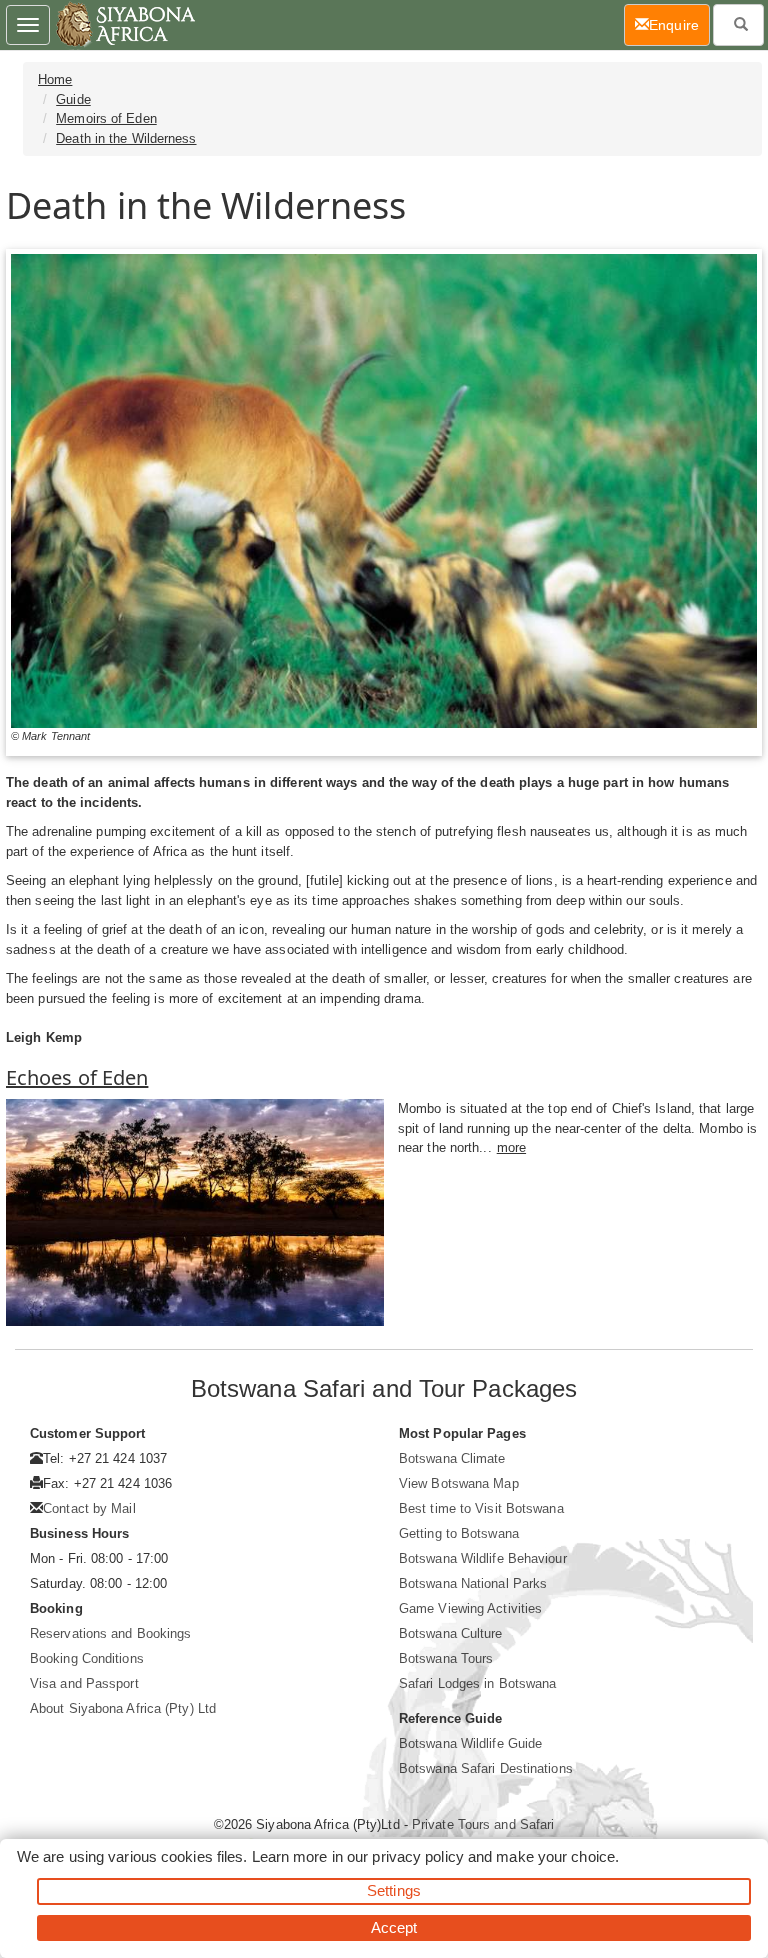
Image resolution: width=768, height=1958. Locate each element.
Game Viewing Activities (470, 1608)
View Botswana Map (459, 1483)
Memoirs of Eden (106, 118)
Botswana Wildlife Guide (470, 1743)
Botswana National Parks (473, 1583)
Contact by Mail (89, 1508)
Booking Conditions (87, 1658)
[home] (124, 25)
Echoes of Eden (77, 1077)
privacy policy (417, 1856)
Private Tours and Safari (483, 1824)
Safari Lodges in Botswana (478, 1683)
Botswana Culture (451, 1633)
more (511, 1147)
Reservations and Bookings (111, 1633)
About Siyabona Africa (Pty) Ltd (123, 1708)
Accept (394, 1927)
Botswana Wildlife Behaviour (483, 1558)
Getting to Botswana (459, 1533)
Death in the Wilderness (126, 138)
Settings (394, 1890)
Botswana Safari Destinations (486, 1768)
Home (55, 79)
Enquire (679, 24)
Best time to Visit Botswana (481, 1508)
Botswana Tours (446, 1658)
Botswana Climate (452, 1458)
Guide (73, 99)
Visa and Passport (84, 1683)
